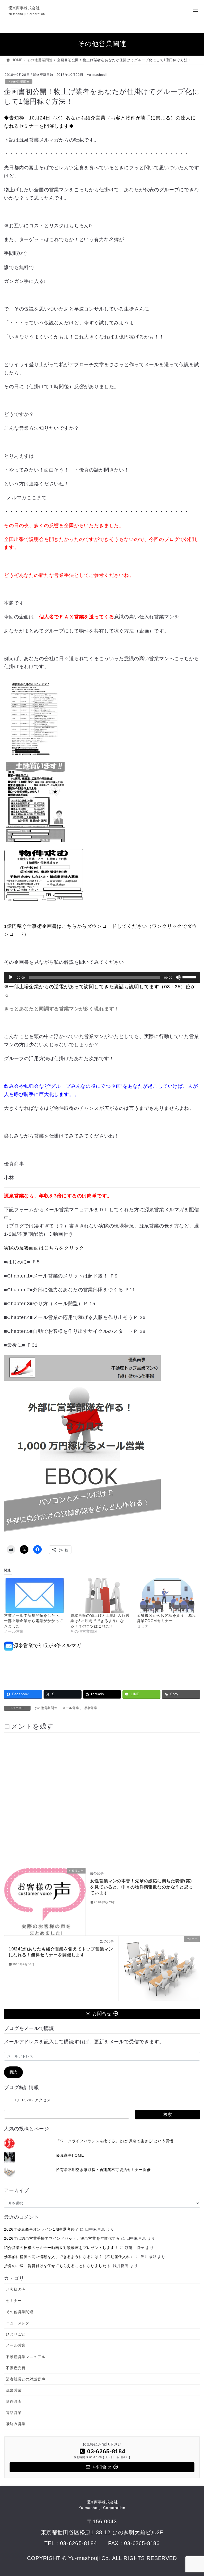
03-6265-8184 (78, 2543)
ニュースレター (20, 2323)
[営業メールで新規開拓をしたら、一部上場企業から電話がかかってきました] (35, 1595)
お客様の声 (16, 2289)
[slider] (190, 977)
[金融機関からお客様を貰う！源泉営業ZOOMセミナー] (167, 1595)
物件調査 (14, 2401)
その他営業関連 (19, 82)
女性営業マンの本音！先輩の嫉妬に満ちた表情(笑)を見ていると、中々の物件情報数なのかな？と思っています (141, 1887)
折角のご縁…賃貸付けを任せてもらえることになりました (55, 2266)
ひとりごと (16, 2334)
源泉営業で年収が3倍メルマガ (47, 1645)
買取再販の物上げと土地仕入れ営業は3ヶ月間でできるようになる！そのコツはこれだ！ (100, 1621)
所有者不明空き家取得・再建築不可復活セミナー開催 (103, 2170)
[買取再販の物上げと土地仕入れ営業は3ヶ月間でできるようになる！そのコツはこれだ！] (101, 1595)
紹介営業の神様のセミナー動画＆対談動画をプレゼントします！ (61, 2248)
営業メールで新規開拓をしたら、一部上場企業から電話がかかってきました (34, 1621)
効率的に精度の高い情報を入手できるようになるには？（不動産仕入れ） (69, 2257)
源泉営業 (90, 1708)
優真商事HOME (70, 2155)
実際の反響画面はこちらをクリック (44, 1248)
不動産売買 (16, 2368)
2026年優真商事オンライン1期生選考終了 (41, 2229)
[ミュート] (178, 977)
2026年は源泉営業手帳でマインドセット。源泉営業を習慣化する (62, 2238)
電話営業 (14, 2413)
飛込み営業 (16, 2424)
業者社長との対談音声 (25, 2379)
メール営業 (71, 1708)
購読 (14, 2072)
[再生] (11, 977)
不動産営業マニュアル (25, 2357)
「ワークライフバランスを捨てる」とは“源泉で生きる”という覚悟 (115, 2141)
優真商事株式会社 (102, 2505)
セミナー (14, 2301)
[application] (102, 977)
